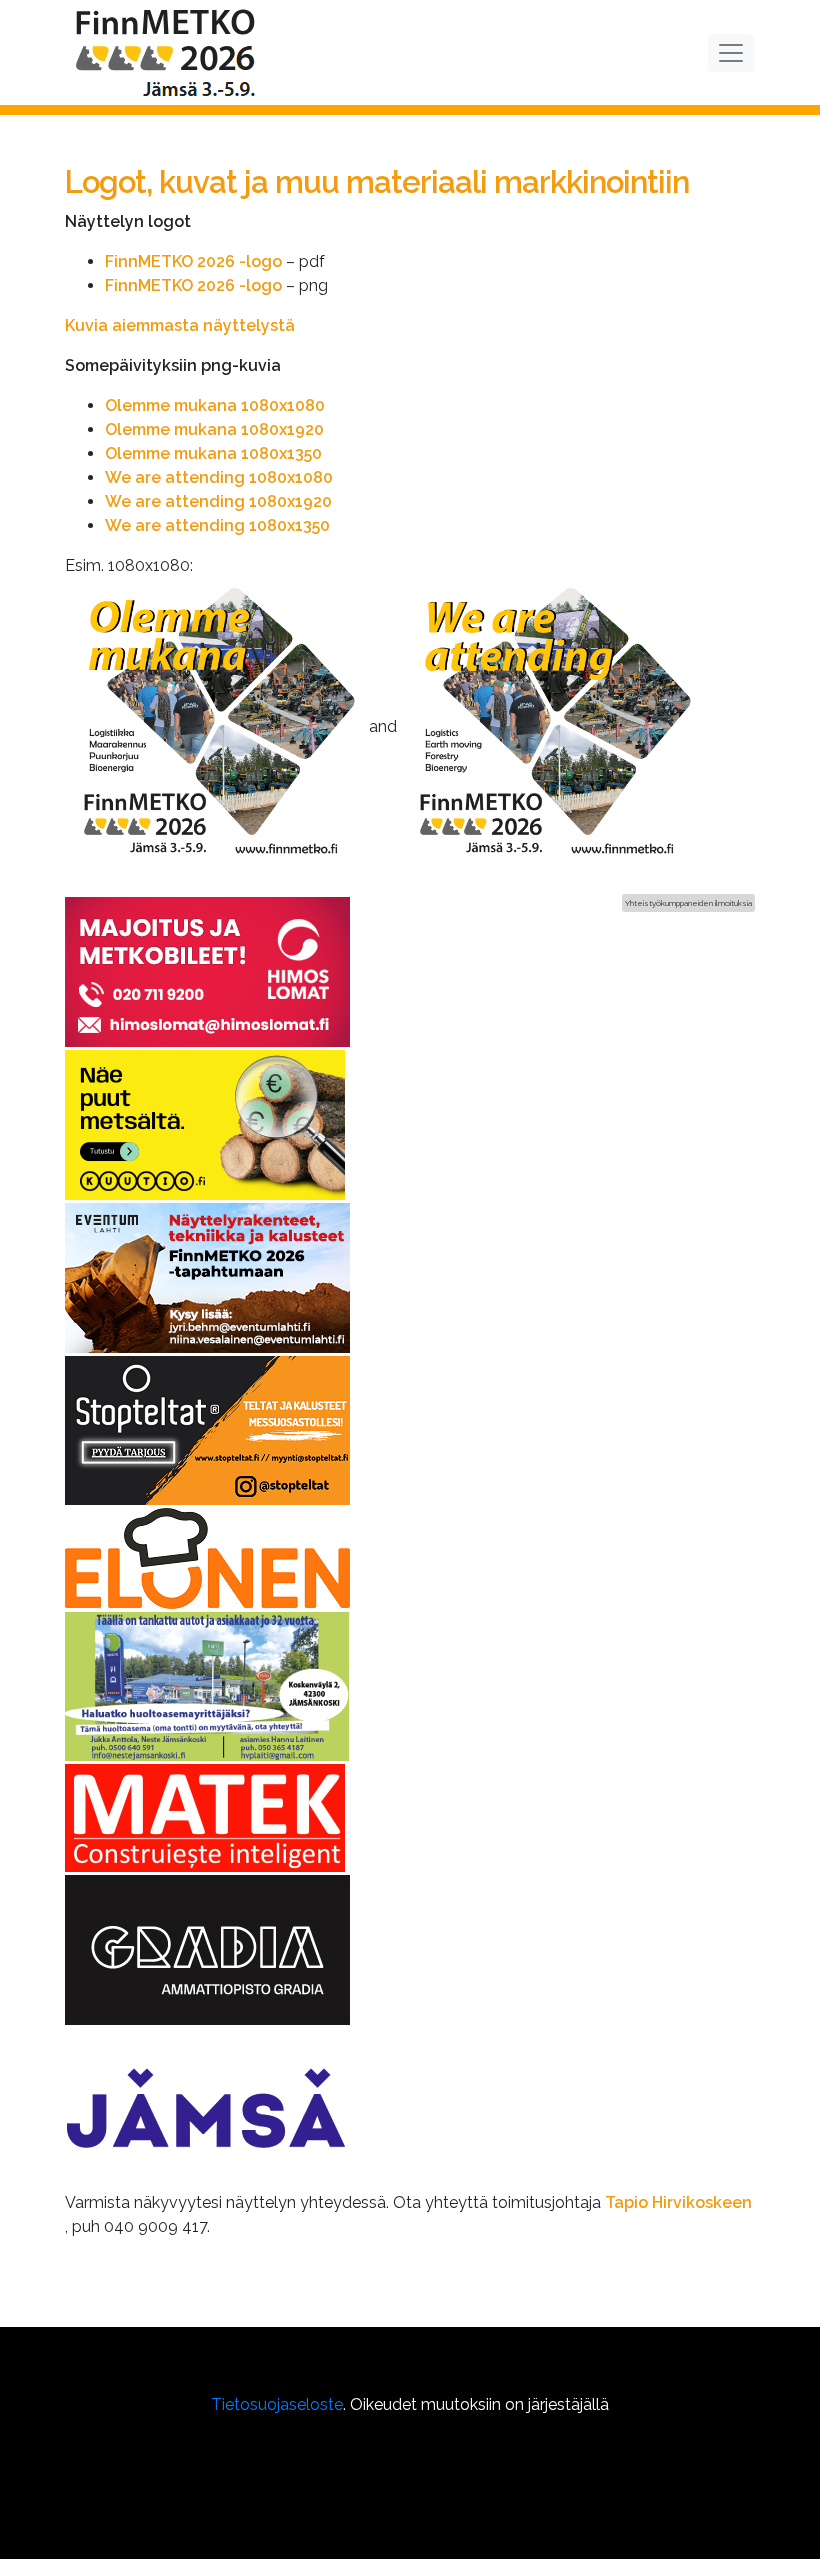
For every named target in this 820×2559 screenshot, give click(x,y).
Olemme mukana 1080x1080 (215, 405)
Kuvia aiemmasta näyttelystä (180, 325)
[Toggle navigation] (731, 53)
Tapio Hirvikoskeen (678, 2202)
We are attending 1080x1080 (219, 477)
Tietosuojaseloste (277, 2404)
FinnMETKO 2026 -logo (193, 261)
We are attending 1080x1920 (218, 501)
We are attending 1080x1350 (217, 525)
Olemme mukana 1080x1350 (213, 453)
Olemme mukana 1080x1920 (214, 429)
